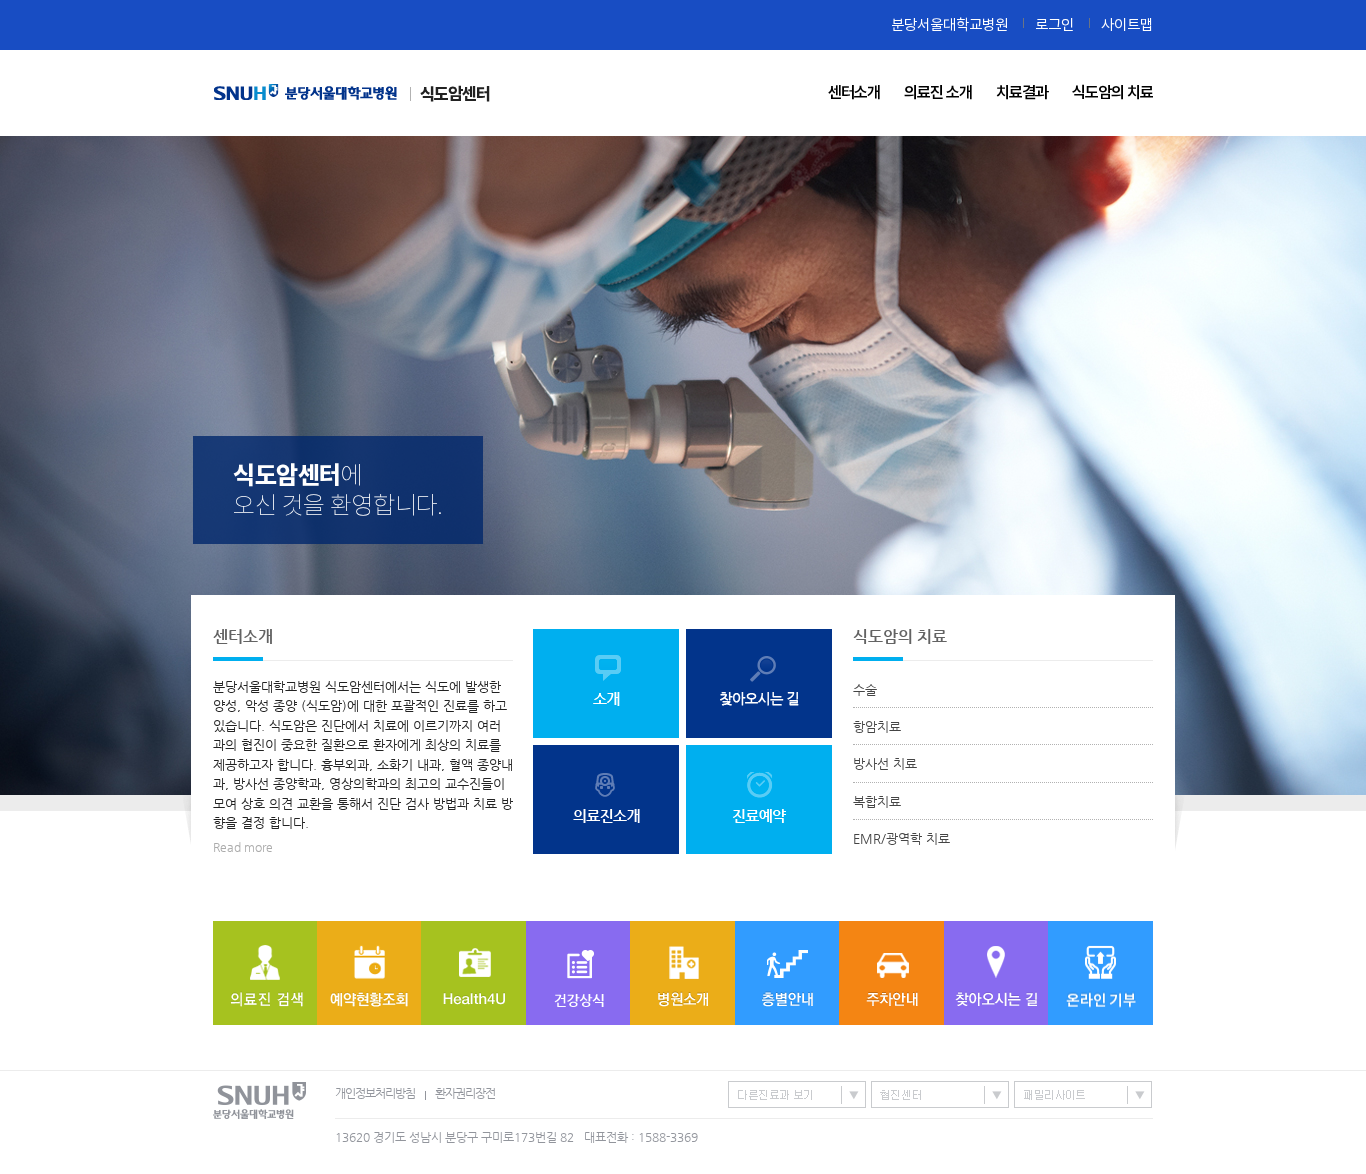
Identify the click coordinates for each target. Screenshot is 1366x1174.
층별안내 (787, 973)
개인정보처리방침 (375, 1093)
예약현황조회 (369, 973)
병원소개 (682, 973)
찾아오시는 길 (996, 973)
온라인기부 (1100, 973)
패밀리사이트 (1083, 1094)
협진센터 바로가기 (940, 1094)
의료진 (265, 973)
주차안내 (891, 973)
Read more (243, 847)
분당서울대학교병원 (949, 24)
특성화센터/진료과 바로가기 (797, 1094)
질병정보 (578, 973)
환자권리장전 (465, 1093)
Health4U (473, 973)
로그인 (1054, 24)
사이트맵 (1127, 24)
